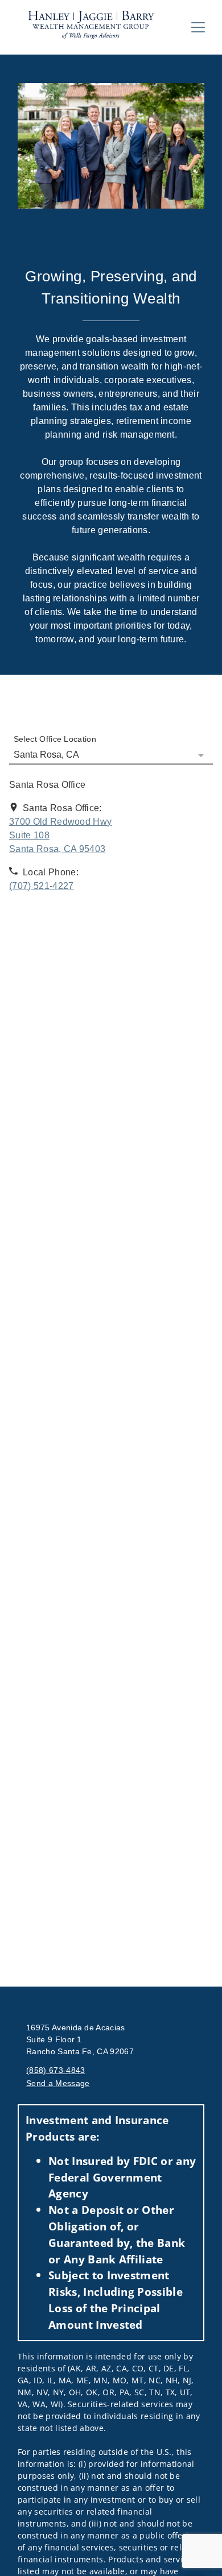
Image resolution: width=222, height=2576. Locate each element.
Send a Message (58, 2083)
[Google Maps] (111, 956)
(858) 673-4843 (55, 2070)
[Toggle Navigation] (198, 27)
